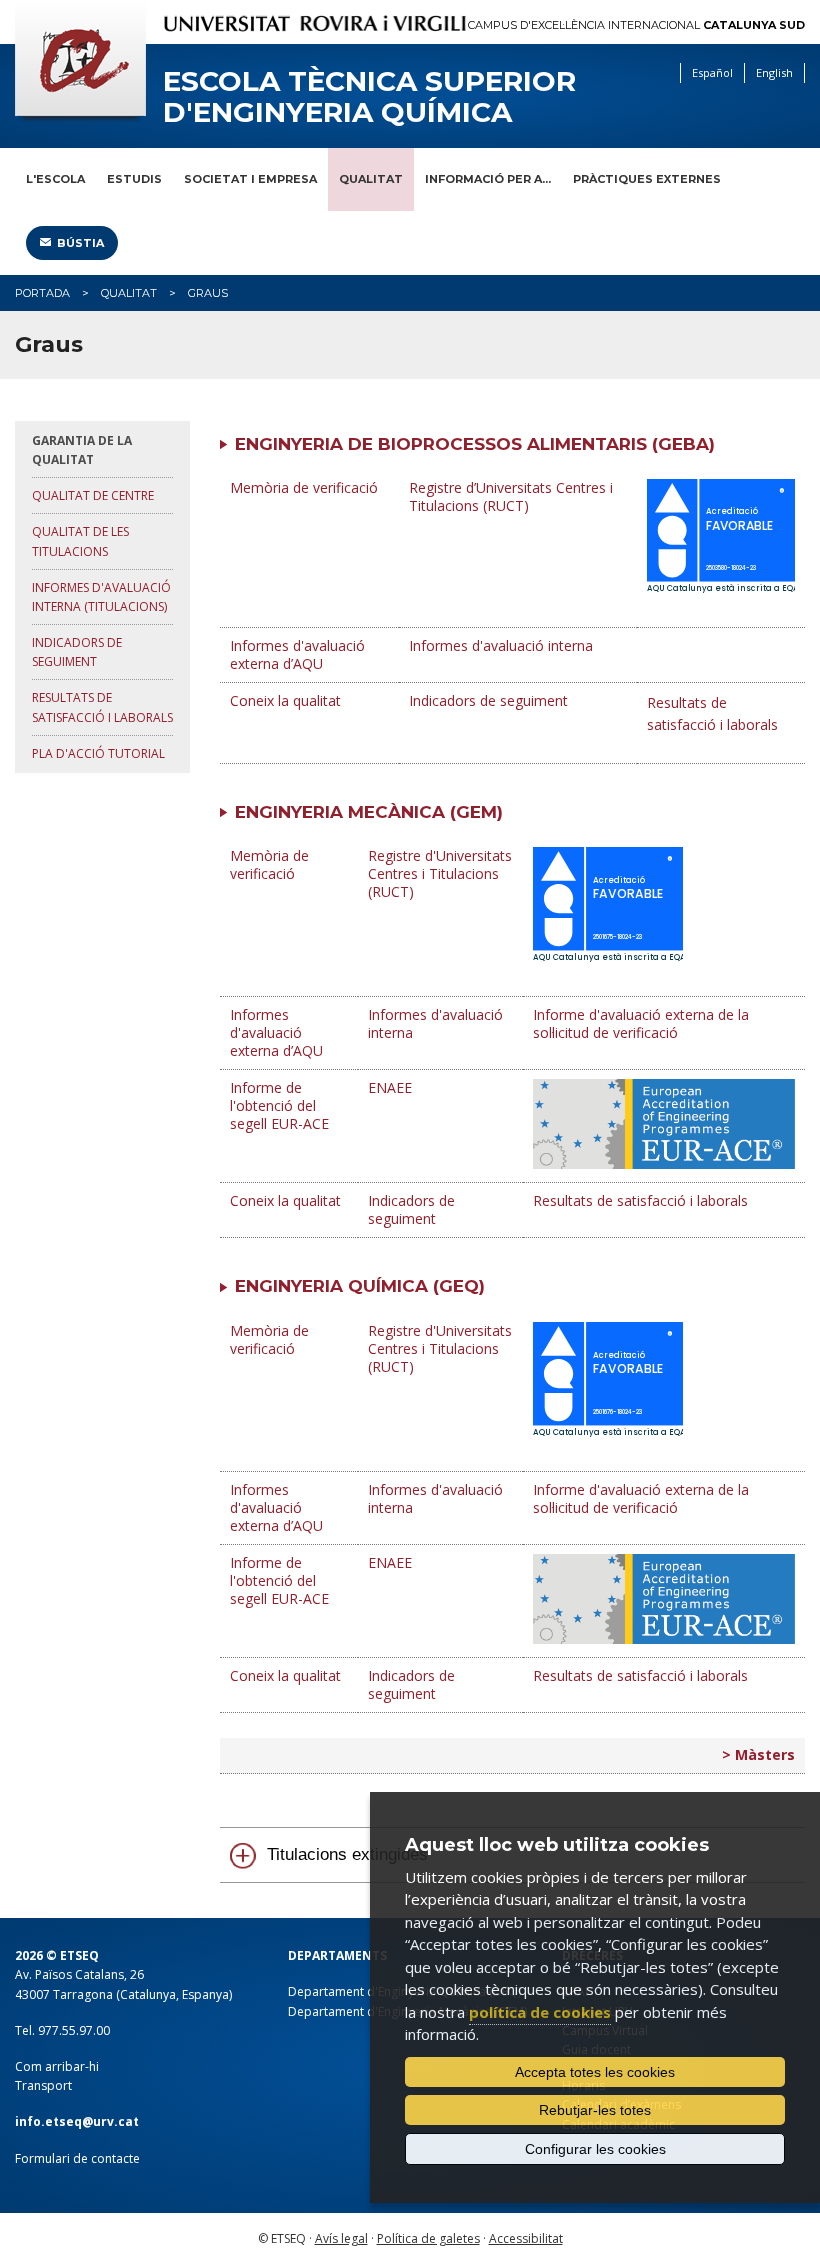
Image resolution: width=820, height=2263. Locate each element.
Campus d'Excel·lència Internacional (636, 25)
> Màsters (758, 1754)
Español (712, 72)
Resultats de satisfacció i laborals (102, 707)
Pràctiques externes (647, 179)
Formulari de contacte (77, 2158)
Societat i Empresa (250, 179)
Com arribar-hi (57, 2066)
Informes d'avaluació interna (501, 645)
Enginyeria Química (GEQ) (360, 1286)
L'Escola (55, 179)
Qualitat (371, 179)
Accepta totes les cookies (595, 2072)
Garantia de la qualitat (82, 450)
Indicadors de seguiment (77, 652)
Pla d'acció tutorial (98, 753)
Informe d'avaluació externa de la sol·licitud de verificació (641, 1023)
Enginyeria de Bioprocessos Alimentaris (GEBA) (475, 444)
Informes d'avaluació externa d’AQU (297, 654)
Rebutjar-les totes (595, 2110)
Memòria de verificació (304, 487)
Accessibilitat (526, 2238)
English (774, 72)
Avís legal (341, 2238)
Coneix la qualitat (285, 700)
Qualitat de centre (93, 495)
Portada (42, 293)
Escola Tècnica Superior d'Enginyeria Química (369, 97)
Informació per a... (488, 179)
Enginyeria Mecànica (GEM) (369, 812)
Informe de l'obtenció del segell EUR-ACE (279, 1105)
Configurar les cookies (595, 2149)
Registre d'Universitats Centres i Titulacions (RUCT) (440, 873)
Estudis (134, 179)
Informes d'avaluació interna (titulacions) (101, 597)
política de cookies (540, 2012)
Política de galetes (428, 2238)
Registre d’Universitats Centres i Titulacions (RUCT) (511, 496)
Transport (43, 2085)
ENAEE (390, 1087)
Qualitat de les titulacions (80, 541)
